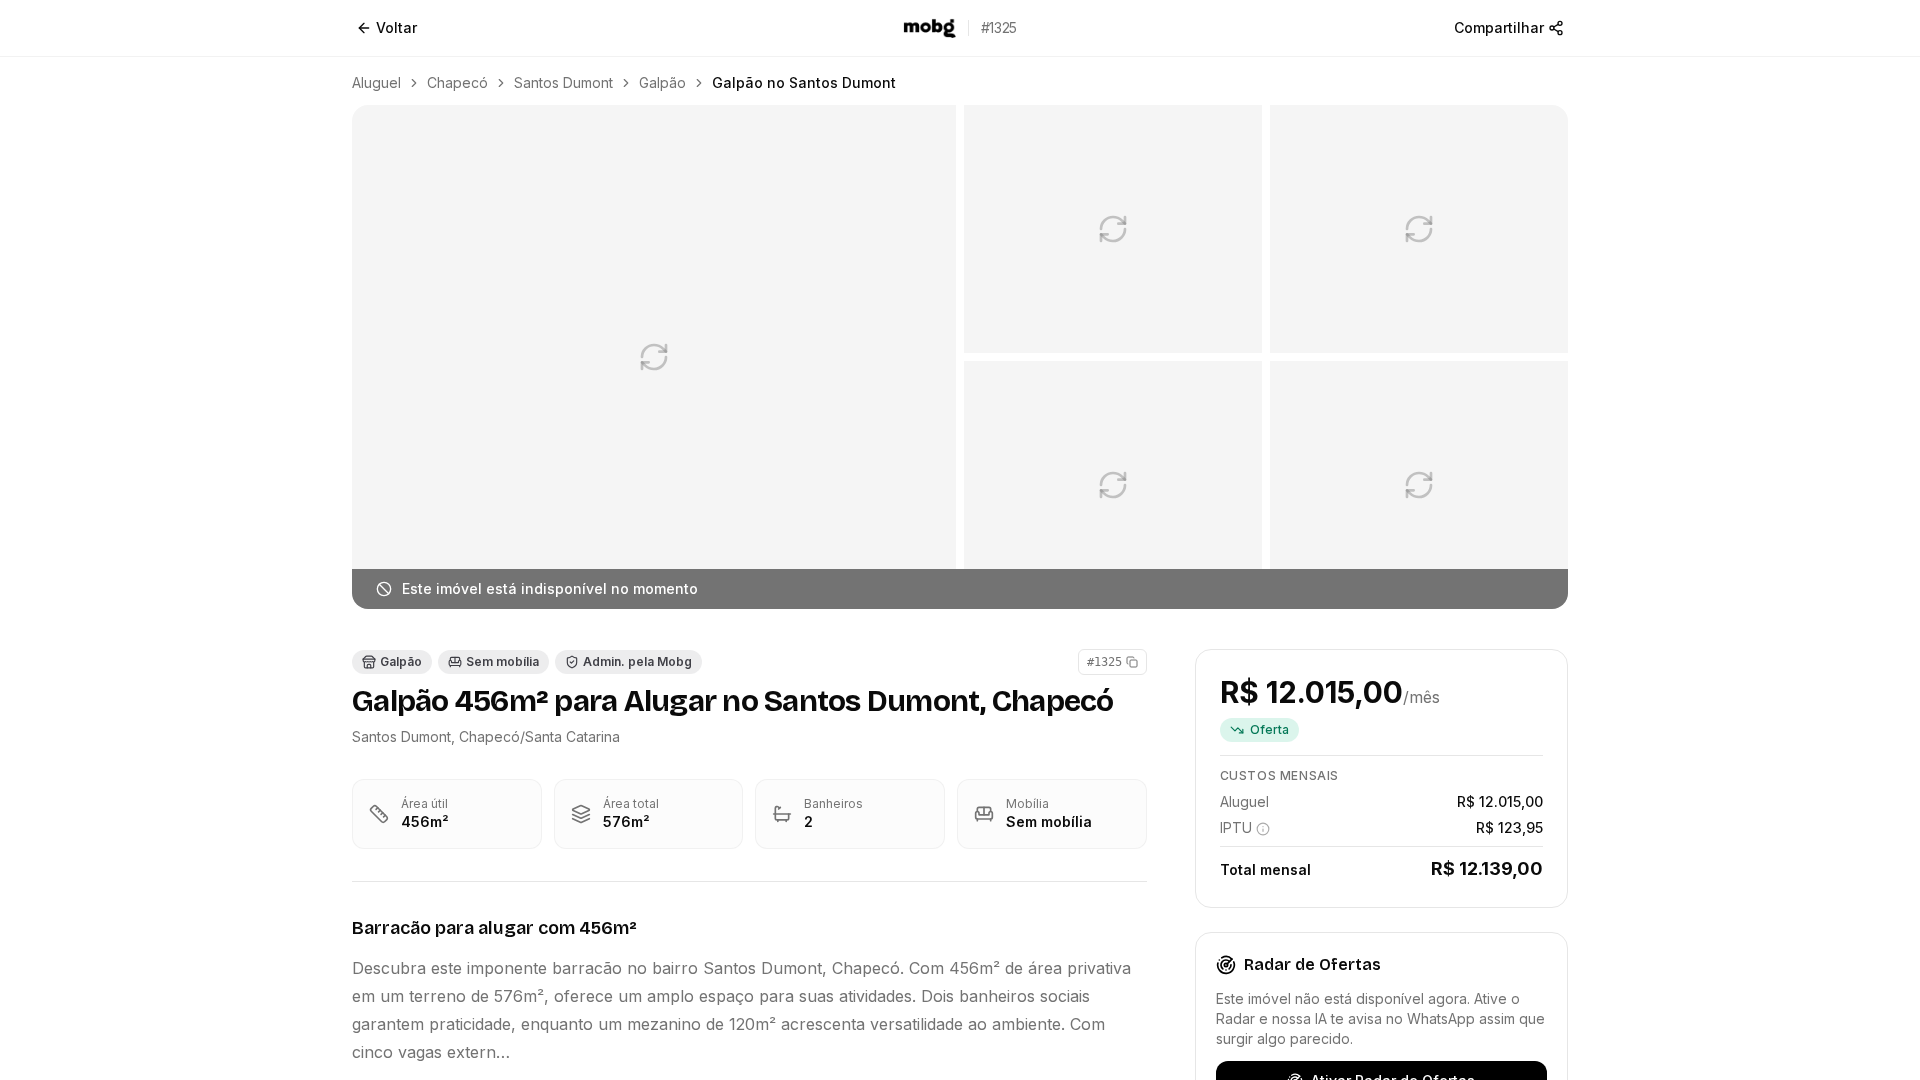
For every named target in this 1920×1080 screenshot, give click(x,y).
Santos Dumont (563, 82)
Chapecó (457, 82)
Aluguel (376, 82)
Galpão (662, 82)
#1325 (1104, 662)
